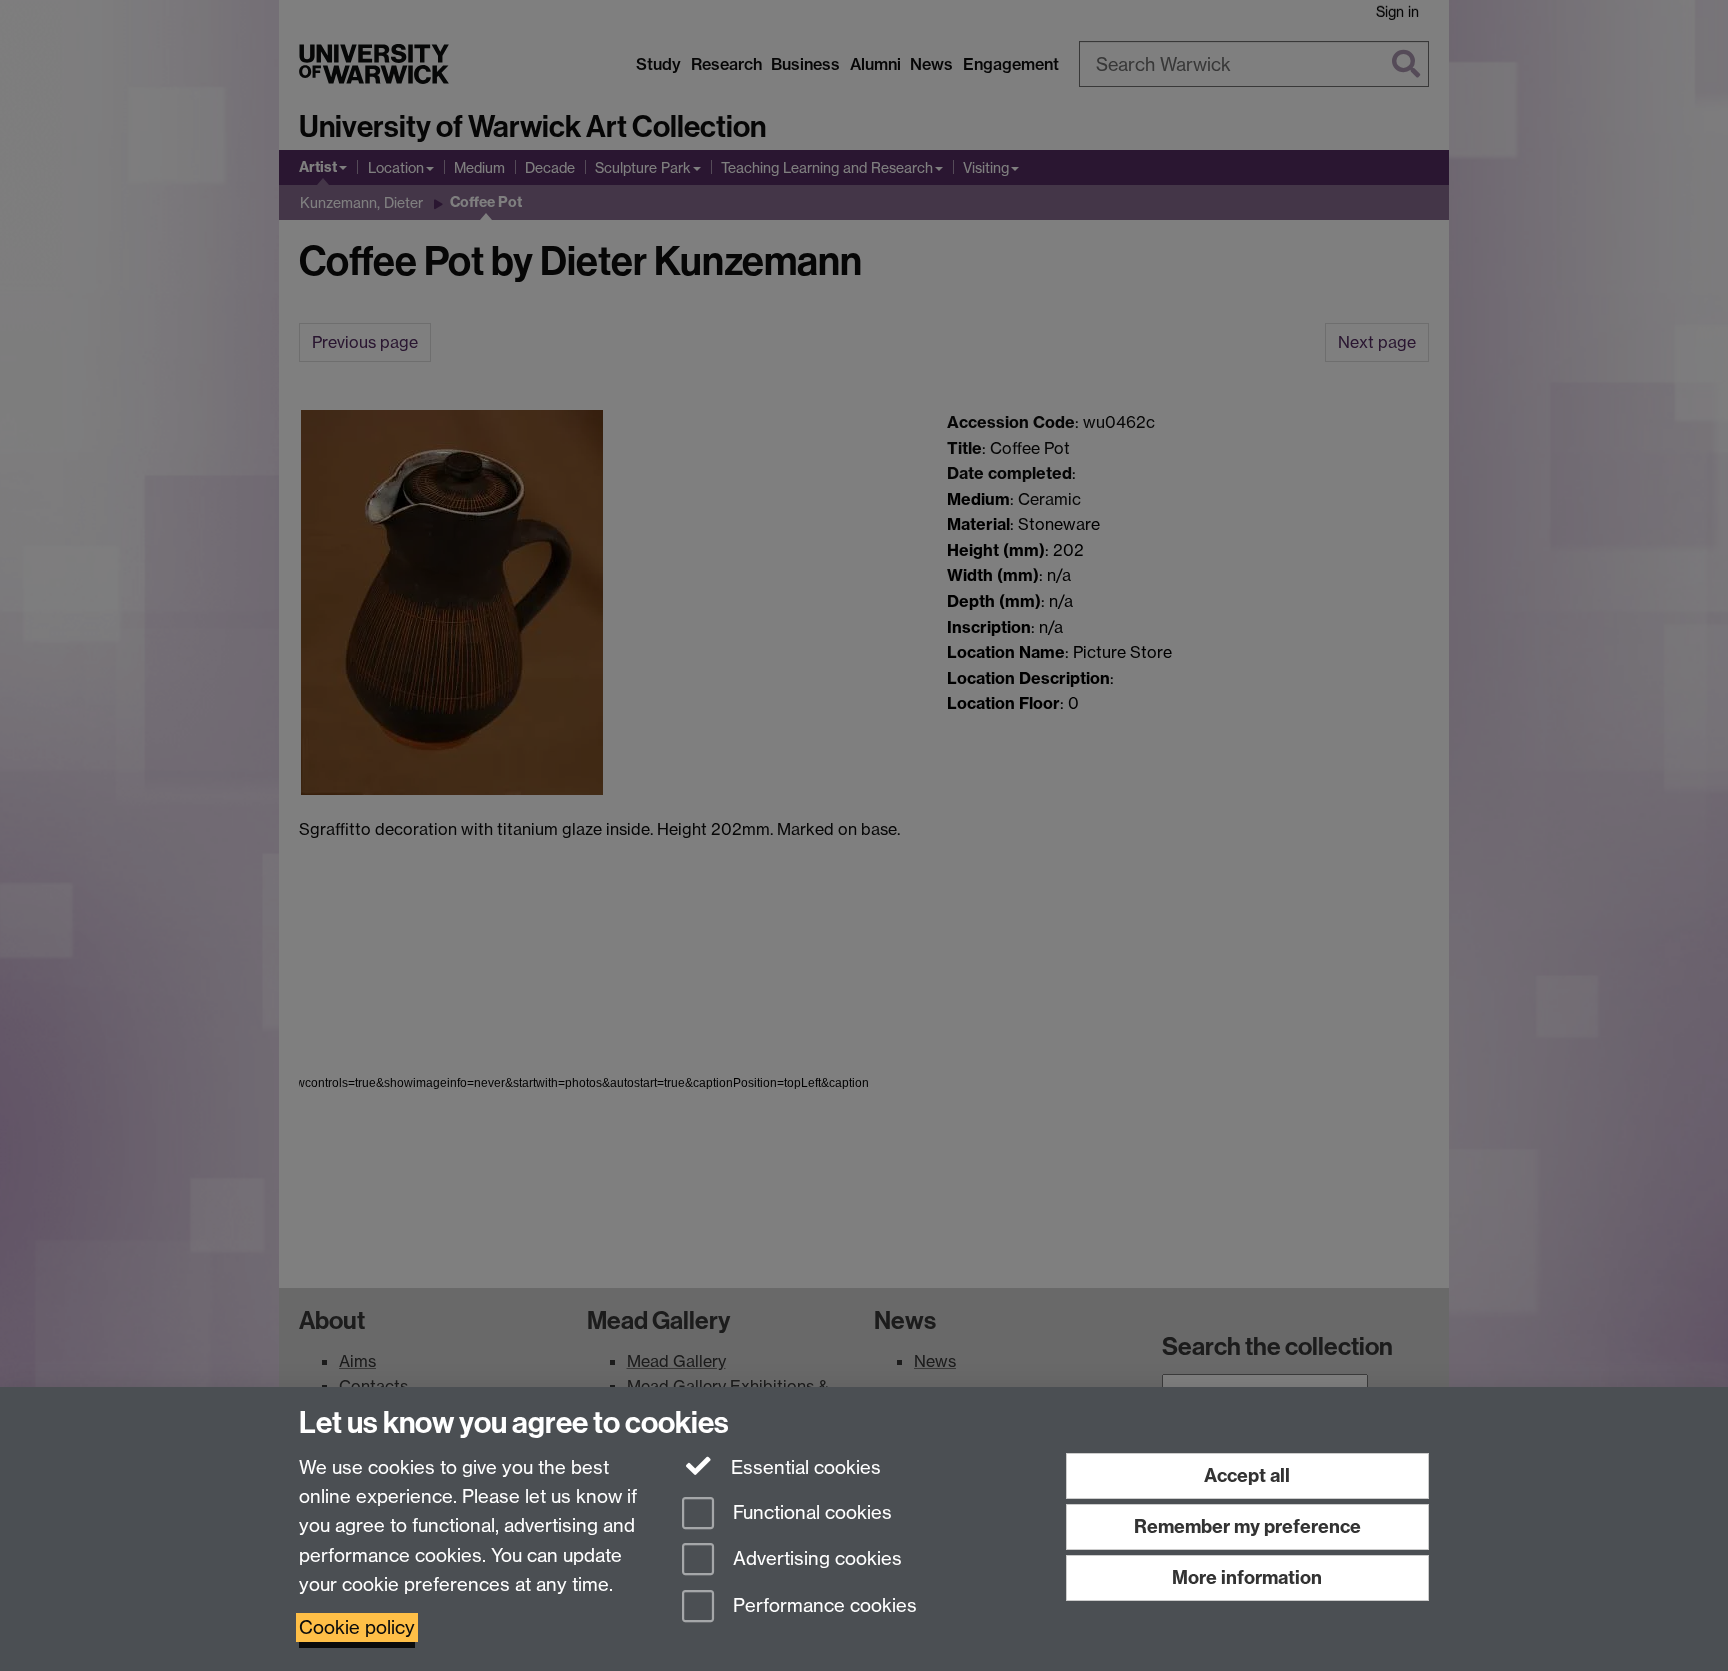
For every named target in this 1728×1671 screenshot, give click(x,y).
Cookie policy (357, 1627)
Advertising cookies (815, 1559)
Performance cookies (822, 1606)
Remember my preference (1247, 1526)
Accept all (1247, 1475)
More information (1247, 1577)
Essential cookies (803, 1467)
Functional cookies (810, 1512)
